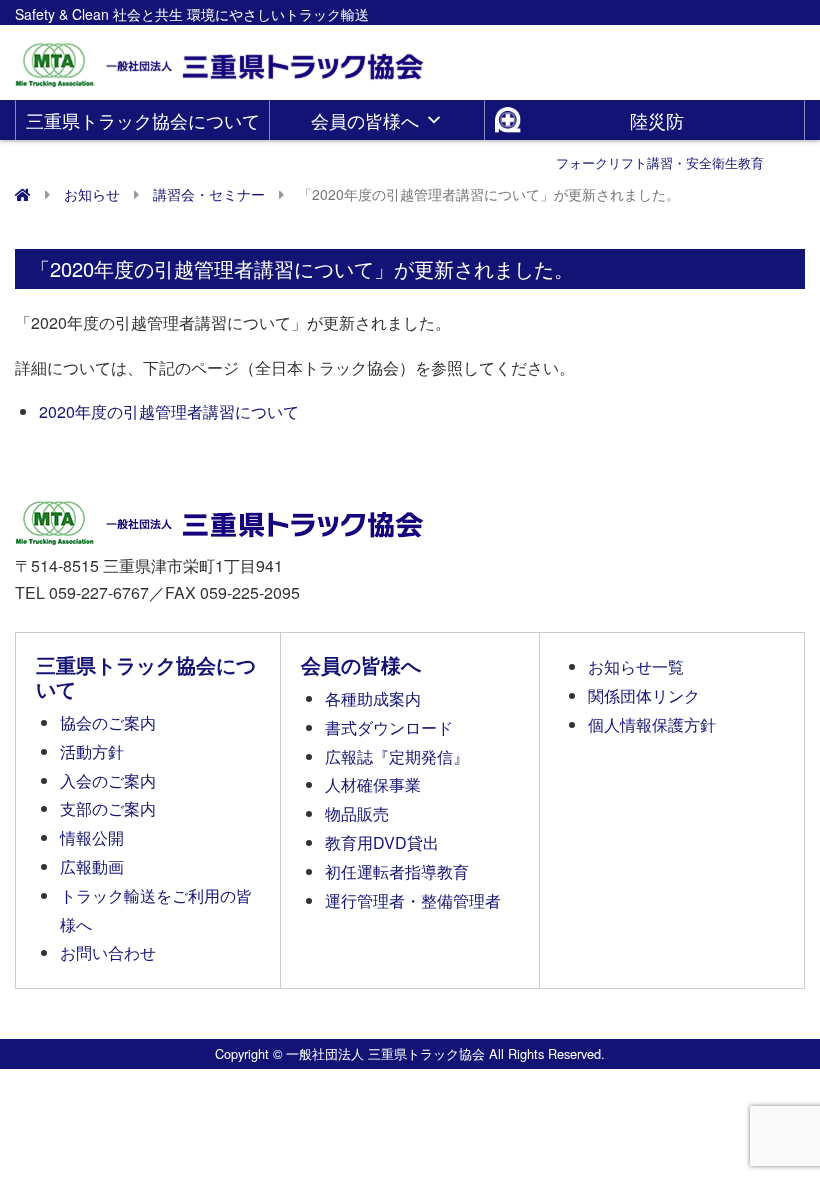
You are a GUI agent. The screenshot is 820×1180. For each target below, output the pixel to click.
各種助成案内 (373, 698)
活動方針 (92, 751)
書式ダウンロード (389, 727)
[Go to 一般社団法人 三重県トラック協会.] (23, 194)
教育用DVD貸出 (382, 842)
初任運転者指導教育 (397, 871)
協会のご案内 (108, 722)
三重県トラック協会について (143, 120)
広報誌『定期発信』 (397, 756)
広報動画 (92, 866)
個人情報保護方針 (652, 724)
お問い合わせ (108, 952)
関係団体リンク (644, 695)
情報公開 (92, 837)
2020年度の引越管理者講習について (169, 411)
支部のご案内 (108, 808)
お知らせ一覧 (636, 666)
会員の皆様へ (365, 120)
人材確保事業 (373, 784)
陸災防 (660, 123)
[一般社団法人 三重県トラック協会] (221, 58)
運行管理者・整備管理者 (413, 900)
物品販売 (357, 813)
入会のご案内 (108, 780)
